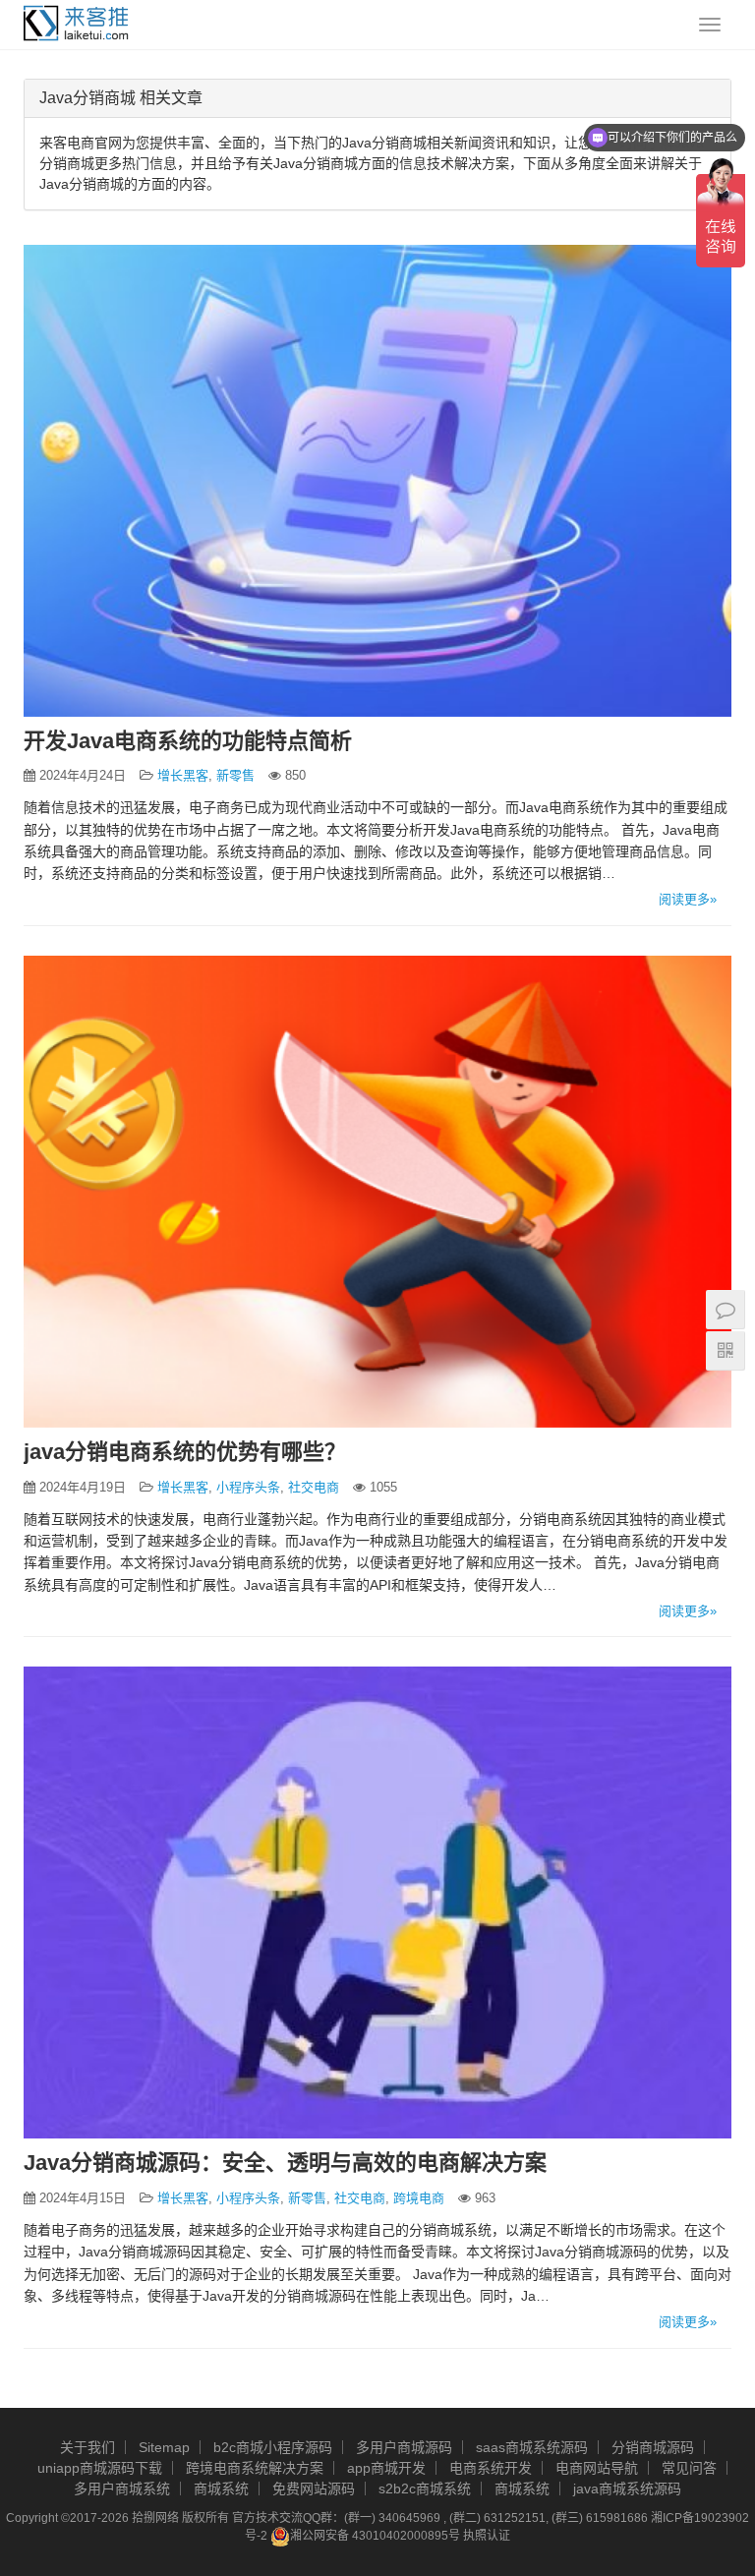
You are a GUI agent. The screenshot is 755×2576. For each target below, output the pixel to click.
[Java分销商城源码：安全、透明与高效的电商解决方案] (377, 1903)
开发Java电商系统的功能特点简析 (188, 741)
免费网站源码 (314, 2488)
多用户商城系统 (122, 2488)
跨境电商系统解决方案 (255, 2468)
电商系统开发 (491, 2468)
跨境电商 (419, 2198)
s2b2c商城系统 (425, 2488)
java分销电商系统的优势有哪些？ (185, 1452)
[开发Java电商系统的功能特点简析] (377, 481)
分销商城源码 (653, 2447)
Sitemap (164, 2447)
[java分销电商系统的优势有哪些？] (377, 1192)
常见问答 (689, 2468)
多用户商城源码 (404, 2447)
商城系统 (221, 2488)
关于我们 (87, 2447)
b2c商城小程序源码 (273, 2447)
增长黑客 (183, 775)
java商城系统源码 (627, 2488)
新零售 (235, 775)
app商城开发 (386, 2468)
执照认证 (487, 2536)
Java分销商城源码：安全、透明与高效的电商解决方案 (285, 2163)
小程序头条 (248, 1487)
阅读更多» (688, 899)
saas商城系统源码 (532, 2447)
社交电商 (314, 1487)
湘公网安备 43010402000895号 (375, 2536)
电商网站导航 (597, 2468)
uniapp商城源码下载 (100, 2468)
